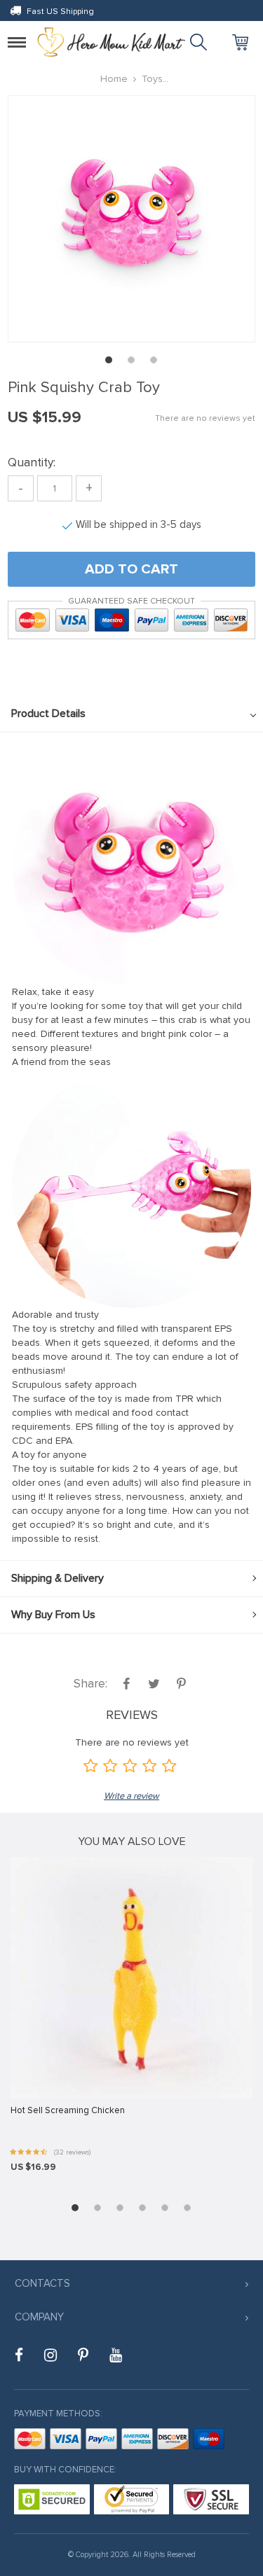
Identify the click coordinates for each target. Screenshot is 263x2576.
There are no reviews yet (205, 418)
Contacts (42, 2283)
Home (114, 79)
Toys (152, 79)
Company (39, 2317)
